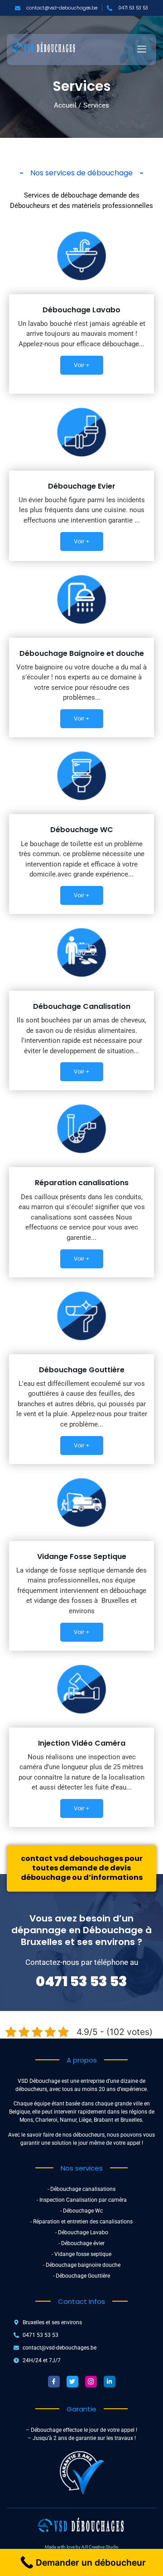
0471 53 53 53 (81, 1981)
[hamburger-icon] (141, 50)
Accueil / (67, 105)
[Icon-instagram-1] (91, 2382)
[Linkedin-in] (110, 2382)
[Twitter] (72, 2382)
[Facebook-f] (54, 2382)
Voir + (82, 365)
